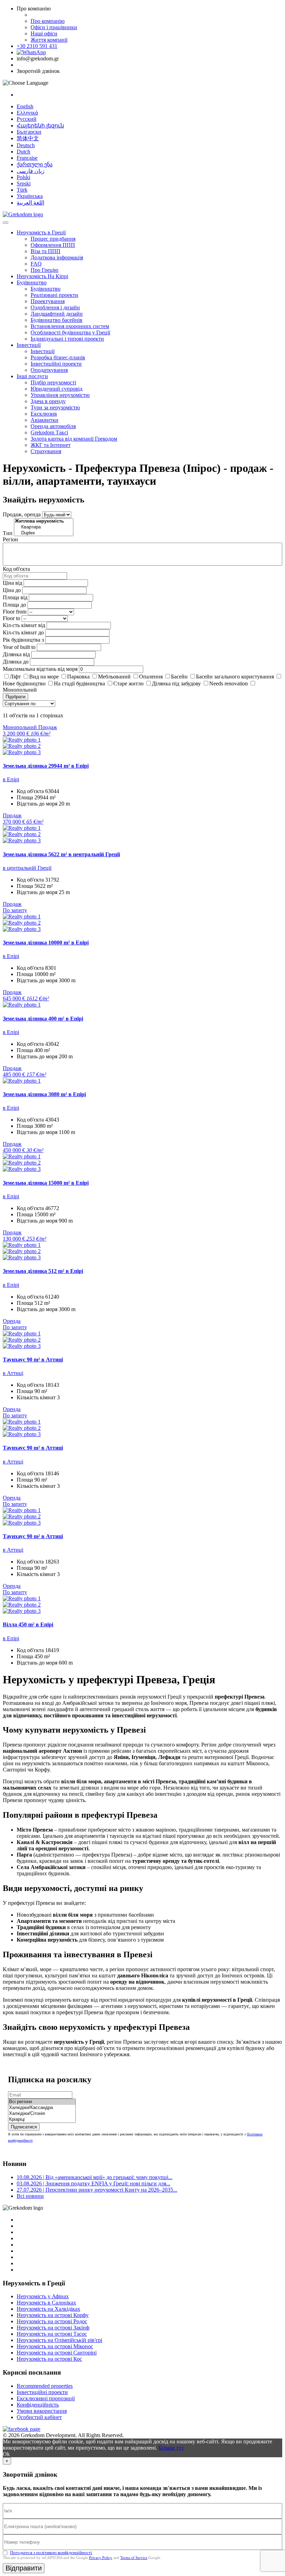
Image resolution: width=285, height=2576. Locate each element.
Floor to (11, 618)
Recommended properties (45, 2386)
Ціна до (12, 590)
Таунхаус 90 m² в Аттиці (33, 1360)
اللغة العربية (30, 203)
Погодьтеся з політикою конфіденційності (51, 2553)
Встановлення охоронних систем (70, 326)
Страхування (46, 451)
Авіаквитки (44, 420)
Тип (8, 533)
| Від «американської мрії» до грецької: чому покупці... (95, 2177)
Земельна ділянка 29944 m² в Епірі (46, 766)
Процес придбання (53, 239)
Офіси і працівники (54, 27)
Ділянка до (16, 662)
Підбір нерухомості (53, 382)
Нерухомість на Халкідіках (48, 2309)
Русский (27, 119)
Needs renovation (229, 683)
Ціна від (13, 583)
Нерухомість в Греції (41, 232)
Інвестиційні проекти (56, 364)
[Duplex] (44, 533)
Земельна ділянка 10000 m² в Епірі (46, 943)
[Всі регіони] (42, 2102)
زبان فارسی (31, 171)
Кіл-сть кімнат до (23, 632)
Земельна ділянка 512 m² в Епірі (43, 1271)
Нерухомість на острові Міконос (55, 2346)
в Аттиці (13, 1373)
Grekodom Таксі (49, 432)
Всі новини (30, 2196)
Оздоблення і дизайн (55, 307)
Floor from (15, 612)
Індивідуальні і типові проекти (67, 339)
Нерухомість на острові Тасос (52, 2334)
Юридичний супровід (56, 389)
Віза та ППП (46, 251)
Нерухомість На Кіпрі (42, 276)
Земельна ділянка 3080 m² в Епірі (44, 1094)
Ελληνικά (27, 113)
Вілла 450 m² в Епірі (28, 1624)
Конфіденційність (38, 2405)
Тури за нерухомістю (55, 407)
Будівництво (32, 282)
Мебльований (114, 677)
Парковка (78, 677)
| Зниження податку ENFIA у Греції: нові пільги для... (93, 2183)
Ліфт (15, 677)
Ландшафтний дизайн (57, 314)
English (25, 106)
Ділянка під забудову (176, 683)
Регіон (10, 539)
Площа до (14, 605)
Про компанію (48, 21)
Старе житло (128, 683)
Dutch (23, 152)
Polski (23, 177)
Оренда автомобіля (53, 426)
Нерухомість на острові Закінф (53, 2328)
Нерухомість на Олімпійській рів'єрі (59, 2340)
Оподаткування (49, 370)
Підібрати (15, 697)
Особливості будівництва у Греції (70, 332)
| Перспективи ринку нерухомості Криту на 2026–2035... (97, 2190)
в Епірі (11, 779)
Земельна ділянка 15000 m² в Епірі (46, 1183)
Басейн (179, 677)
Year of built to (19, 647)
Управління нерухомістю (60, 395)
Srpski (24, 184)
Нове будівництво (24, 683)
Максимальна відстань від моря (40, 669)
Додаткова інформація (57, 257)
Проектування (48, 301)
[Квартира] (44, 527)
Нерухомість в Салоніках (46, 2303)
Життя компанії (49, 40)
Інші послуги (32, 376)
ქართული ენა (35, 164)
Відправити (24, 2568)
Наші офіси (44, 34)
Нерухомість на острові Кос (49, 2359)
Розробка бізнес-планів (58, 357)
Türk (22, 190)
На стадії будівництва (79, 683)
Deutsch (26, 145)
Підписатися (24, 2127)
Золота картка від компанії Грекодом (74, 439)
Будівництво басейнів (56, 320)
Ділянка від (16, 654)
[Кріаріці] (42, 2120)
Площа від (15, 597)
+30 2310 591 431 (37, 46)
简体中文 (28, 138)
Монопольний (20, 690)
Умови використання (42, 2411)
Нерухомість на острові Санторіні (57, 2353)
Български (29, 132)
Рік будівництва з (23, 640)
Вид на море (44, 677)
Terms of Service (134, 2558)
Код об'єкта (16, 569)
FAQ (36, 264)
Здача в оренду (48, 401)
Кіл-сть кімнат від (24, 625)
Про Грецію (44, 270)
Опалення (151, 677)
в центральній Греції (27, 868)
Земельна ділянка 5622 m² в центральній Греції (61, 854)
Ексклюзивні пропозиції (46, 2398)
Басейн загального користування (235, 677)
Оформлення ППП (53, 245)
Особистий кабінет (39, 2417)
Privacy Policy (101, 2558)
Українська (30, 196)
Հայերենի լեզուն (40, 126)
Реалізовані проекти (54, 295)
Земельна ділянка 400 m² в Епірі (43, 1019)
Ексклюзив (44, 414)
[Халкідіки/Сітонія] (42, 2114)
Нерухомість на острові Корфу (53, 2315)
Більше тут (171, 2448)
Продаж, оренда (22, 514)
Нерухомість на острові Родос (52, 2321)
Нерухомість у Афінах (43, 2296)
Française (27, 158)
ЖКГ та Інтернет (51, 445)
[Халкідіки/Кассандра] (42, 2108)
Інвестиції (29, 345)
